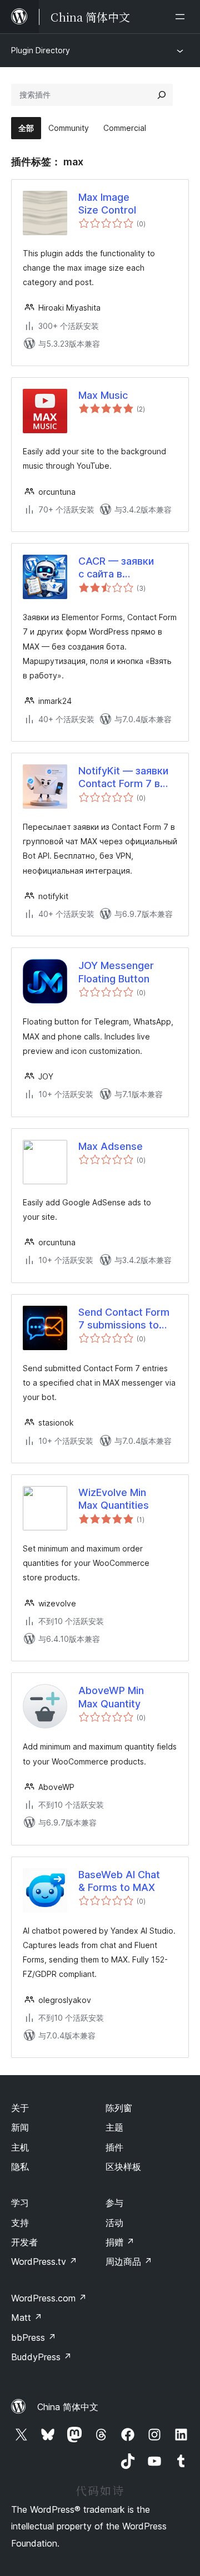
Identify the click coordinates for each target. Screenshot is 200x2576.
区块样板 (123, 2167)
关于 (20, 2108)
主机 (20, 2147)
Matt (27, 2318)
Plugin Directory (41, 50)
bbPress (34, 2337)
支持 (20, 2223)
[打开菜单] (182, 17)
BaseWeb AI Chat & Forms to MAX (119, 1881)
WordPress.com (49, 2298)
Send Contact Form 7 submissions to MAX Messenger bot (127, 1319)
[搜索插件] (162, 95)
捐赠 (120, 2242)
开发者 (24, 2242)
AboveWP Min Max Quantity (111, 1697)
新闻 (20, 2127)
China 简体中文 (68, 2407)
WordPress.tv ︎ (44, 2261)
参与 (114, 2203)
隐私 (20, 2167)
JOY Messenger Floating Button (116, 972)
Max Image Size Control (107, 204)
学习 (20, 2203)
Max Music (103, 395)
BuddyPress (41, 2357)
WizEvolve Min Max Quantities (114, 1499)
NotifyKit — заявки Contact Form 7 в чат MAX (123, 778)
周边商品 (129, 2261)
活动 (114, 2223)
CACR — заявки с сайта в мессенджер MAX (123, 568)
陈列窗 (119, 2108)
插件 (114, 2147)
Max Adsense (111, 1146)
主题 (114, 2127)
